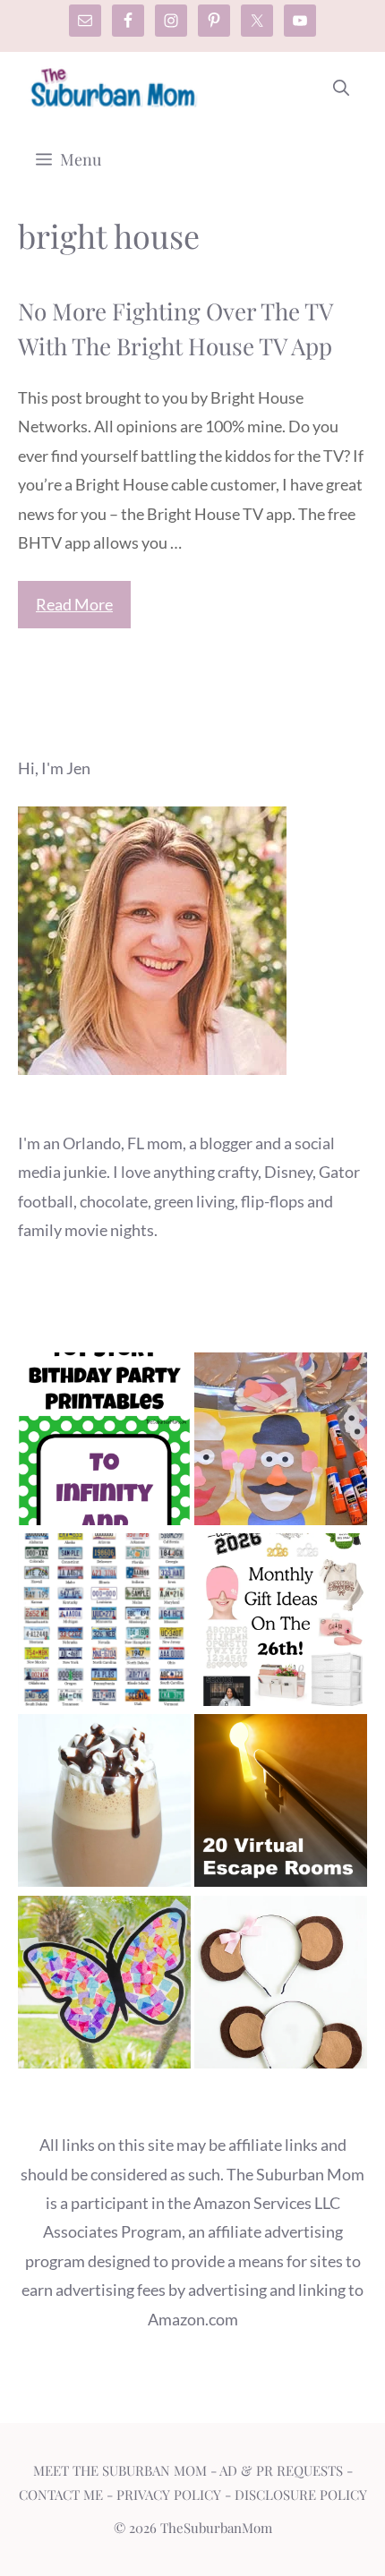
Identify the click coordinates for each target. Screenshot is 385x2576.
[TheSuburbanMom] (114, 88)
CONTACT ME (61, 2495)
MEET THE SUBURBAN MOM (120, 2470)
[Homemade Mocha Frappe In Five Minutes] (104, 1804)
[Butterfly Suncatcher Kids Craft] (104, 1986)
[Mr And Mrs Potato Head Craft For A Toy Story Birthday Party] (281, 1443)
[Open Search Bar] (341, 88)
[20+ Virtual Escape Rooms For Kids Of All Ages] (281, 1804)
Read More (74, 604)
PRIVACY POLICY (169, 2495)
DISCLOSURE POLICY (301, 2495)
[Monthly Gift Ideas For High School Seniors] (281, 1624)
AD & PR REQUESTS (281, 2470)
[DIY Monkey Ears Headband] (281, 1986)
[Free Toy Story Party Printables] (104, 1443)
